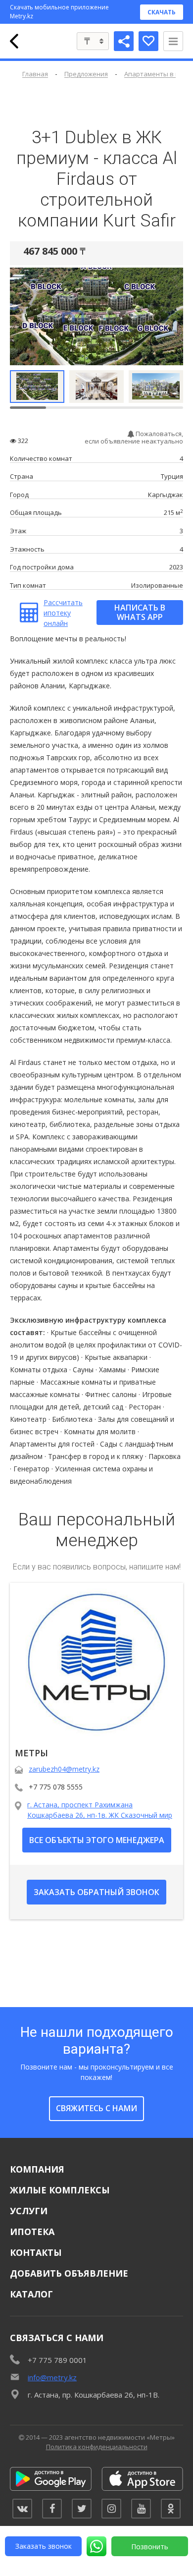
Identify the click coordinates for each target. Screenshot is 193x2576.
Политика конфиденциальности (97, 2447)
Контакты (36, 2252)
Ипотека (32, 2232)
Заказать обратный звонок (96, 1892)
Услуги (29, 2211)
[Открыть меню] (173, 41)
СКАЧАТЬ (162, 12)
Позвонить (150, 2547)
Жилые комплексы (60, 2190)
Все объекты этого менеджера (97, 1840)
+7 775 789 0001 (57, 2360)
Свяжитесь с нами (96, 2108)
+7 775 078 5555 (56, 1787)
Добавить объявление (69, 2273)
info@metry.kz (52, 2377)
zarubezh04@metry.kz (64, 1769)
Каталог (31, 2294)
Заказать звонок (44, 2546)
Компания (37, 2169)
